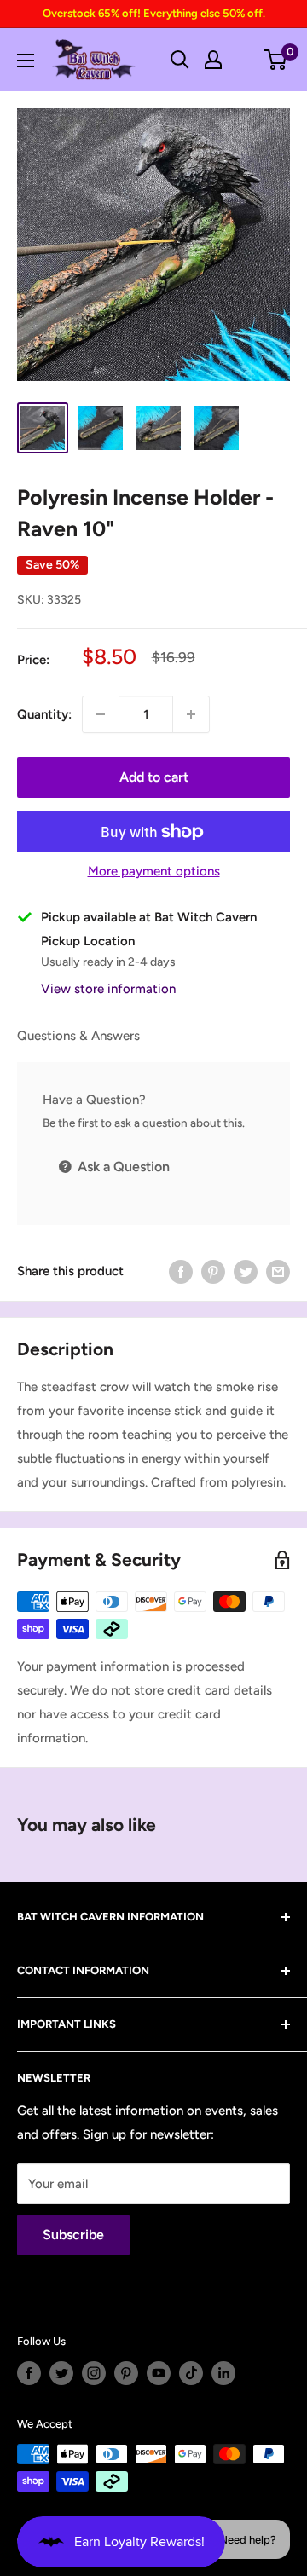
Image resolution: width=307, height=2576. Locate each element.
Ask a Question (122, 1167)
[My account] (213, 60)
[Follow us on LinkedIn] (223, 2373)
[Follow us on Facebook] (29, 2373)
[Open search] (180, 60)
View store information (108, 989)
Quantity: (44, 714)
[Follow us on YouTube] (159, 2373)
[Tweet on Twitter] (246, 1271)
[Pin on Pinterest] (213, 1271)
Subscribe (73, 2235)
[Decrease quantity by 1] (101, 714)
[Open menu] (26, 61)
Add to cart (154, 777)
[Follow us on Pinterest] (126, 2373)
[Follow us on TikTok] (191, 2373)
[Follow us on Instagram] (94, 2373)
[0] (276, 60)
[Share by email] (278, 1271)
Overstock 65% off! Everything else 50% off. (154, 13)
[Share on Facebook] (181, 1271)
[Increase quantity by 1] (191, 714)
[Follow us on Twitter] (61, 2373)
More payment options (154, 871)
